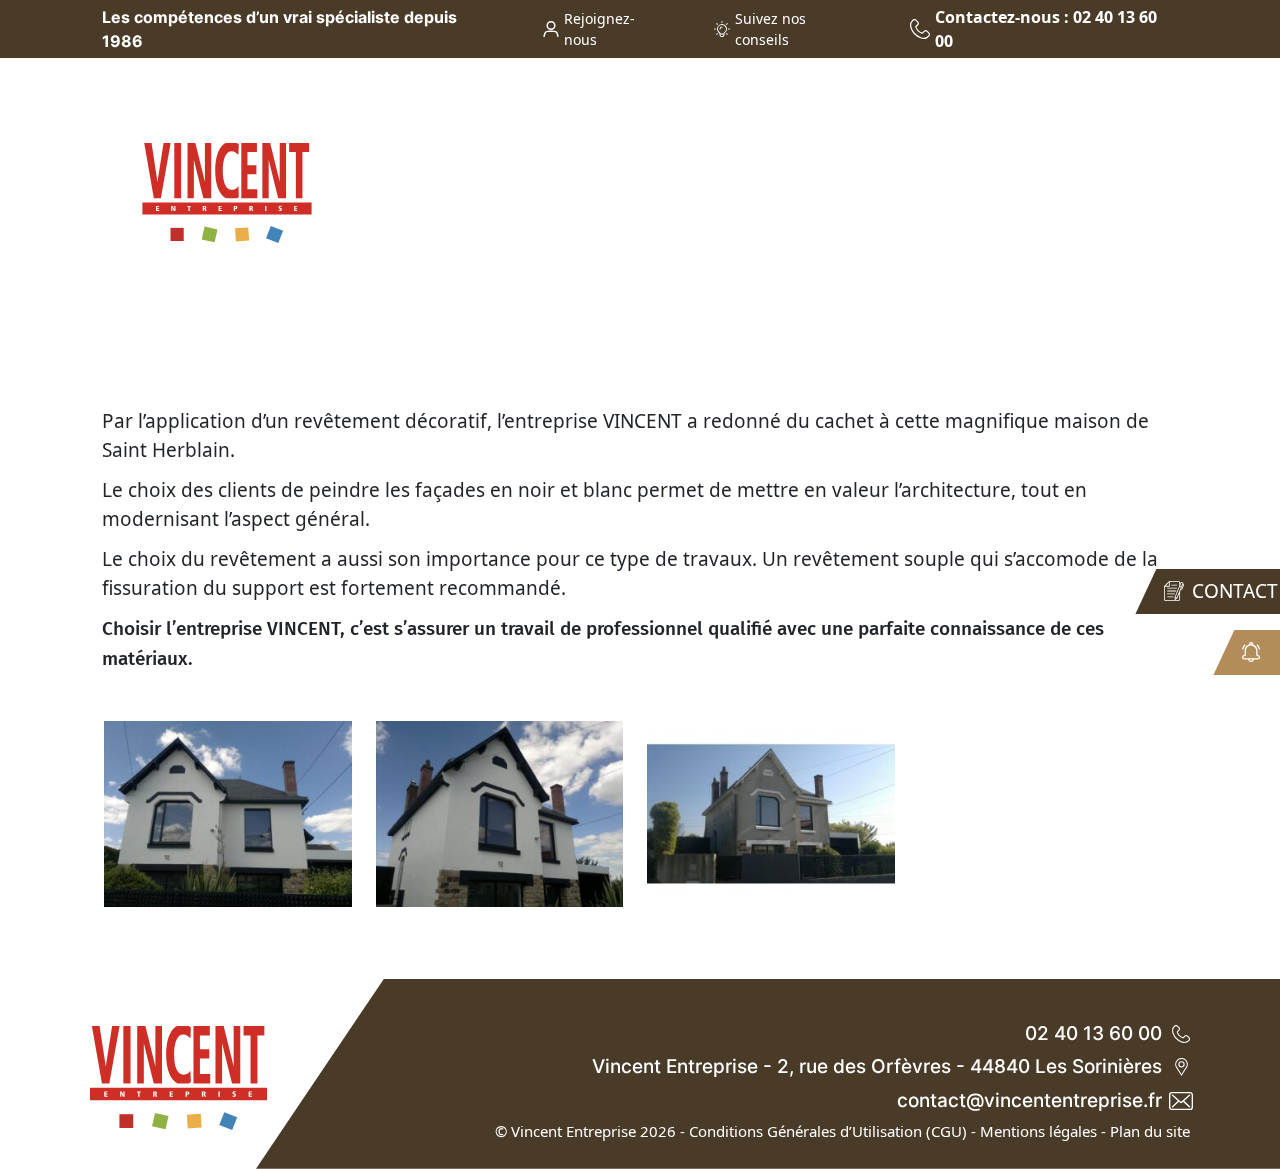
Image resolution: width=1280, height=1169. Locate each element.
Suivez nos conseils (770, 29)
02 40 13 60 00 (1093, 1033)
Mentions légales (1038, 1131)
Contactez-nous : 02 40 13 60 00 (1046, 29)
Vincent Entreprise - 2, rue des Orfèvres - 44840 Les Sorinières (877, 1066)
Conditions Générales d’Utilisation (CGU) (828, 1131)
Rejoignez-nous (599, 29)
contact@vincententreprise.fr (1029, 1100)
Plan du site (1150, 1131)
